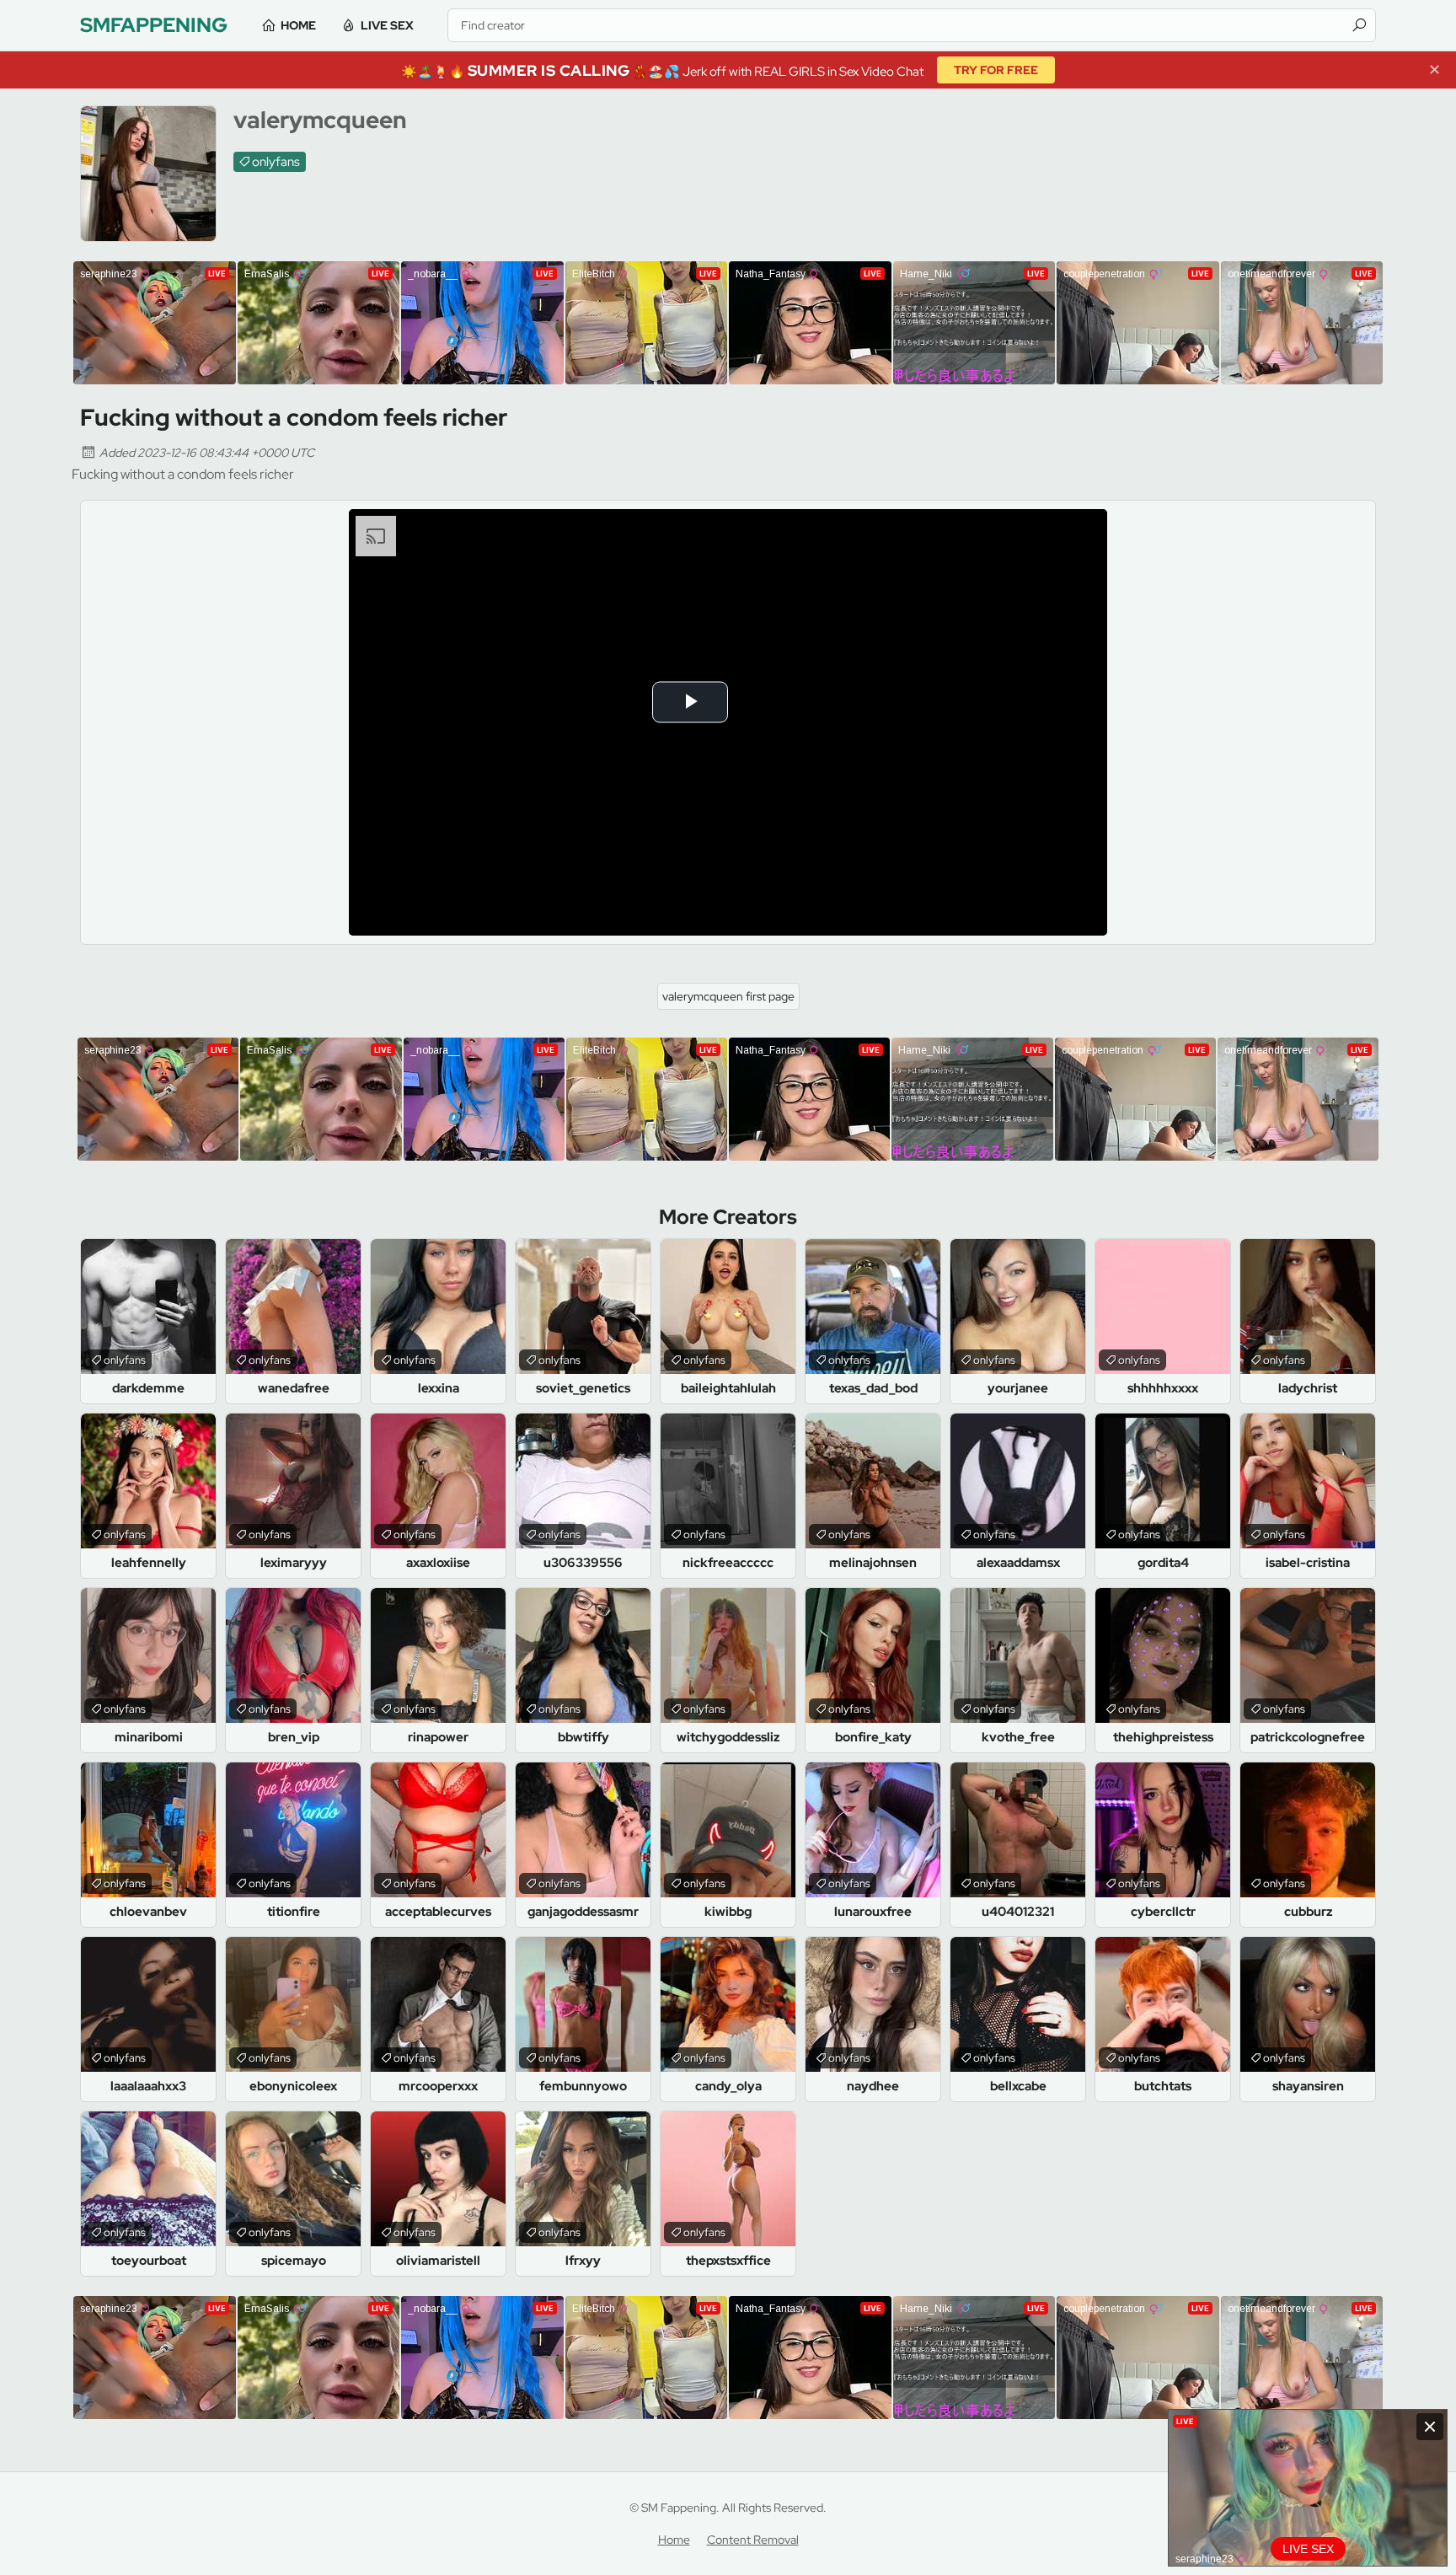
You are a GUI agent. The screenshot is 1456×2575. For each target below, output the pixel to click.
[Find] (1359, 25)
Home (298, 25)
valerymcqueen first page (728, 996)
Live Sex (387, 25)
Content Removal (753, 2540)
